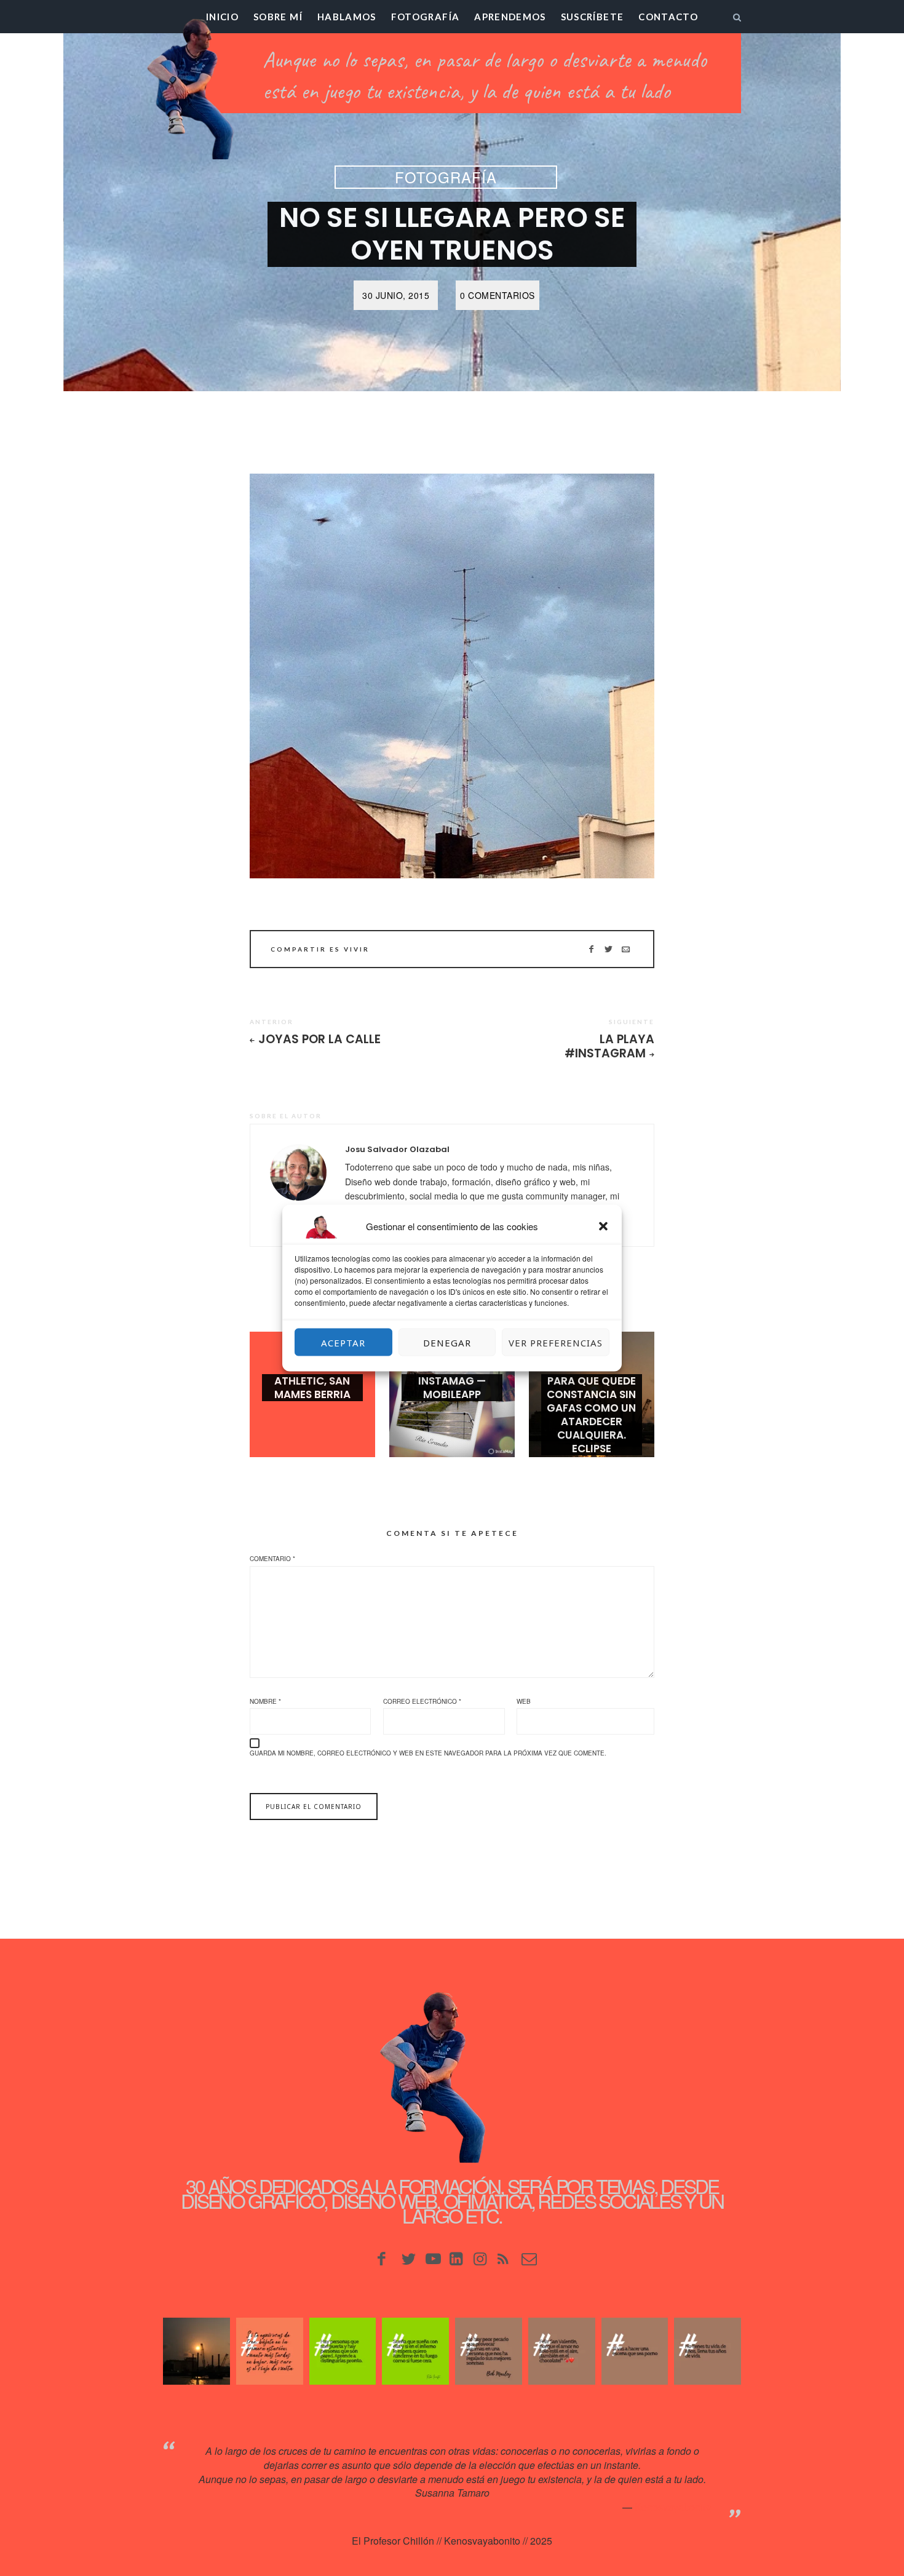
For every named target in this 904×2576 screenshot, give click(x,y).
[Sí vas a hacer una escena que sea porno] (635, 2351)
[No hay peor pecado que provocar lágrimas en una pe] (489, 2351)
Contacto (668, 17)
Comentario (272, 1559)
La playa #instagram (609, 1046)
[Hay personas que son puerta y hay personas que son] (343, 2351)
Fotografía (426, 17)
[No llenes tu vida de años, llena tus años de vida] (708, 2351)
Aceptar (343, 1342)
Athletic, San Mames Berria (312, 1388)
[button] (603, 1226)
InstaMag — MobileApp (452, 1388)
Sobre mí (278, 17)
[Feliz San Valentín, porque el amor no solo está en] (562, 2351)
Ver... (312, 1414)
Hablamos (347, 17)
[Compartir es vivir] (609, 949)
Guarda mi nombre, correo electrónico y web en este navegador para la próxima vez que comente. (428, 1753)
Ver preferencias (556, 1342)
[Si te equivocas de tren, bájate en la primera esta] (270, 2351)
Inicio (222, 17)
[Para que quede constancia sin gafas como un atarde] (196, 2351)
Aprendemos (510, 17)
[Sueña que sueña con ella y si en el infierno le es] (415, 2351)
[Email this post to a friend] (626, 949)
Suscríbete (593, 17)
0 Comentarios (498, 295)
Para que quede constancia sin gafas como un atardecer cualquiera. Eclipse (591, 1415)
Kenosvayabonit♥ (673, 2507)
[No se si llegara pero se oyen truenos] (452, 676)
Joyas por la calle (319, 1039)
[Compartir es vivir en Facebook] (591, 949)
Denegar (447, 1342)
